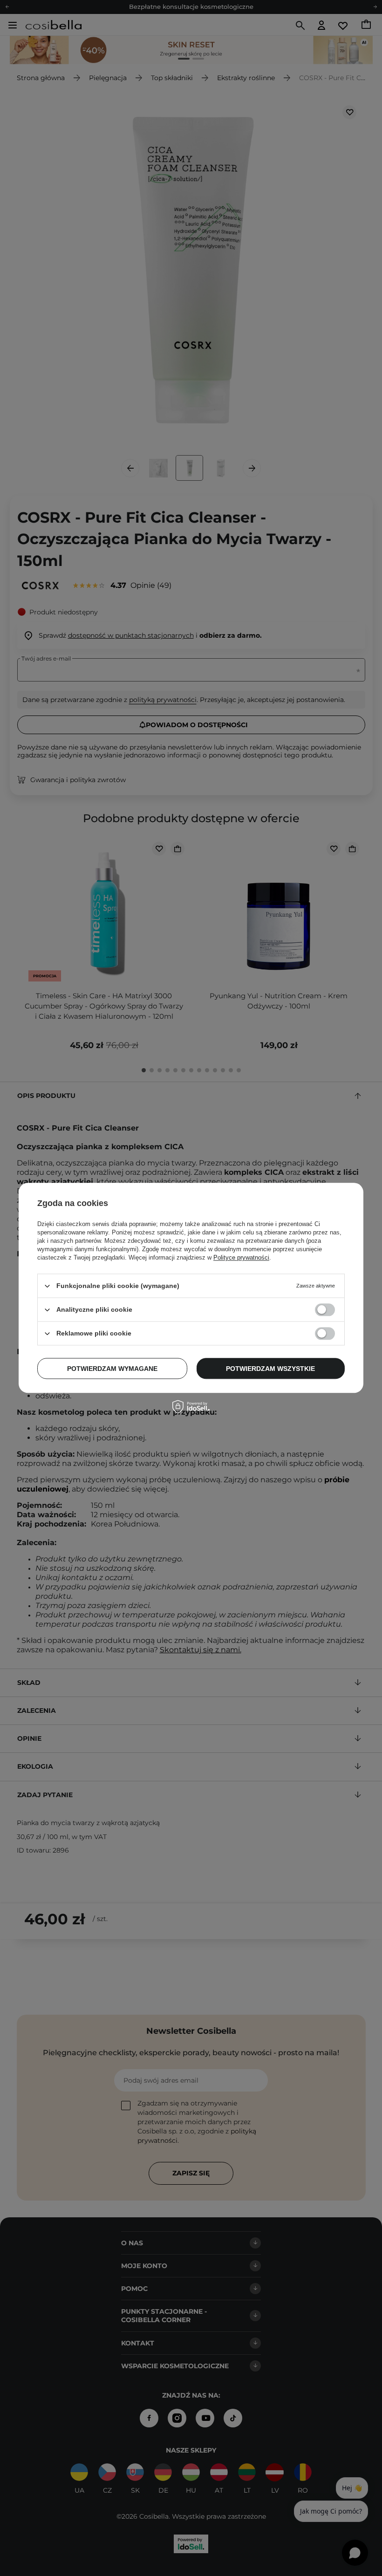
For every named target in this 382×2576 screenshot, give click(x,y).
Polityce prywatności (241, 1257)
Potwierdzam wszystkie (270, 1369)
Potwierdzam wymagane (112, 1369)
